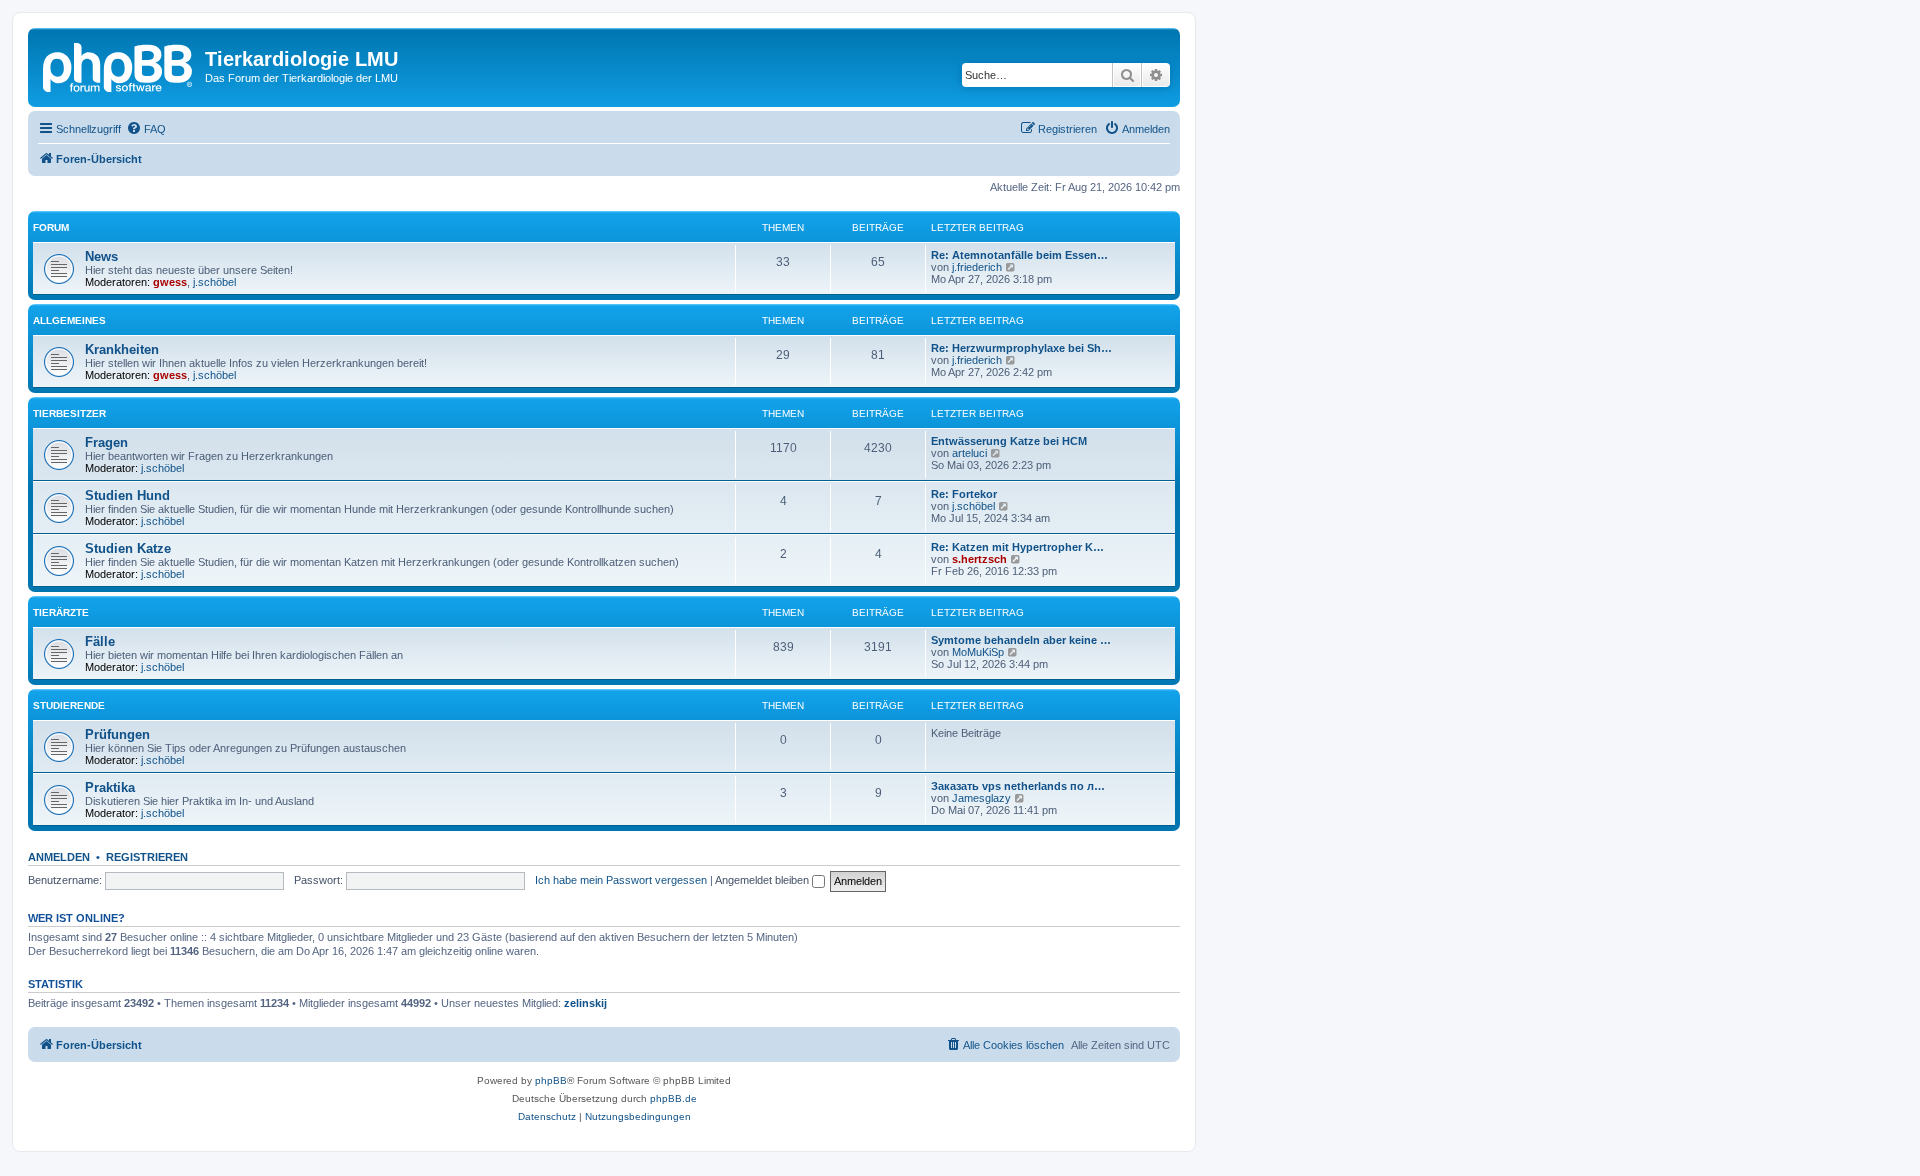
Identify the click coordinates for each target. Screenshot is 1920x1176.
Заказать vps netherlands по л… (1018, 786)
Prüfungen (117, 734)
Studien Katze (128, 548)
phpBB (551, 1080)
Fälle (100, 641)
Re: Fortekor (964, 494)
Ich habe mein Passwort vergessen (621, 880)
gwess (170, 282)
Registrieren (147, 857)
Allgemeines (69, 320)
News (101, 256)
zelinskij (585, 1003)
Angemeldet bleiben (763, 880)
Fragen (106, 442)
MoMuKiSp (978, 652)
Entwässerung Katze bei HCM (1009, 441)
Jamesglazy (981, 798)
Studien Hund (127, 495)
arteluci (969, 453)
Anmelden (59, 857)
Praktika (110, 787)
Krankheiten (122, 349)
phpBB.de (673, 1098)
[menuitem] (146, 129)
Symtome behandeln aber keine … (1021, 640)
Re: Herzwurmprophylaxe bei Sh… (1021, 348)
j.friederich (977, 267)
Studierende (69, 705)
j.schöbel (214, 282)
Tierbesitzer (69, 413)
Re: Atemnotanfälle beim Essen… (1019, 255)
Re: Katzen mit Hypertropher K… (1017, 547)
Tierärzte (61, 612)
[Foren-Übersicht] (119, 65)
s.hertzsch (979, 559)
